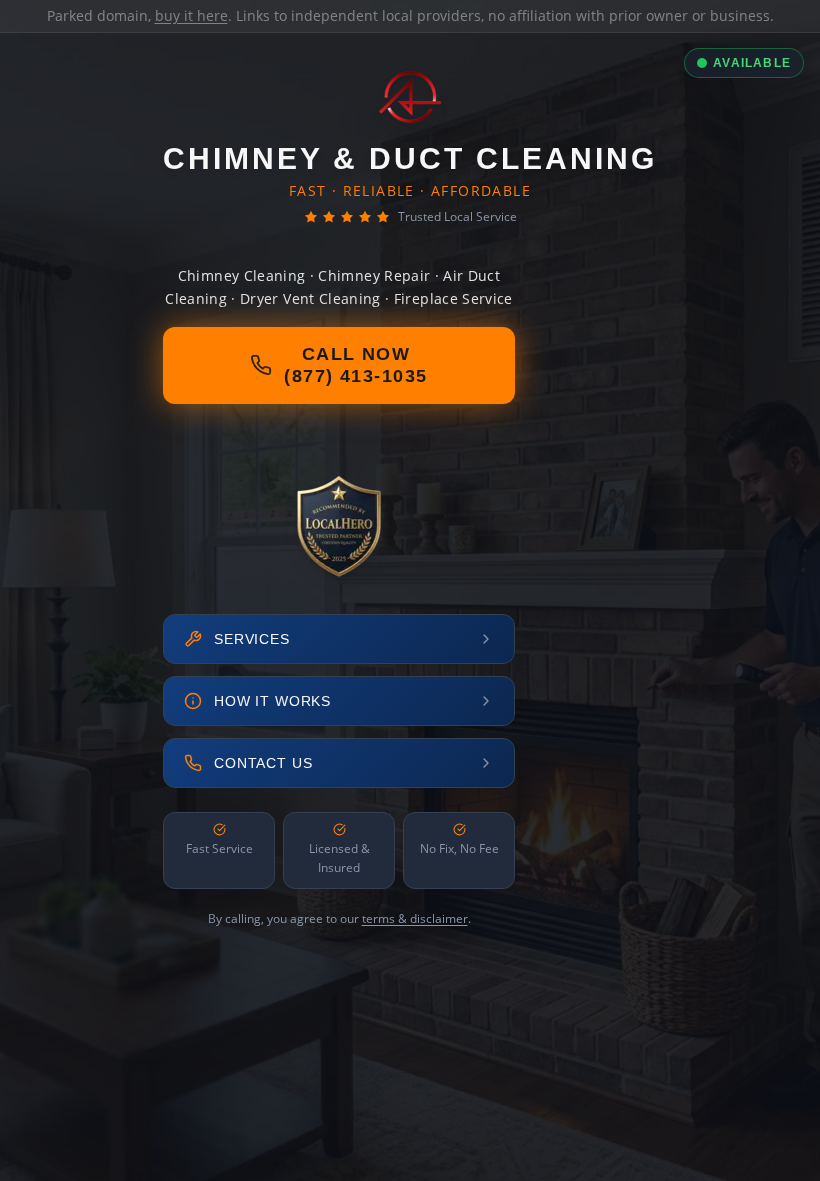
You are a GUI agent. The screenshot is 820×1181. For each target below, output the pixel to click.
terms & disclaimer (415, 918)
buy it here (191, 15)
